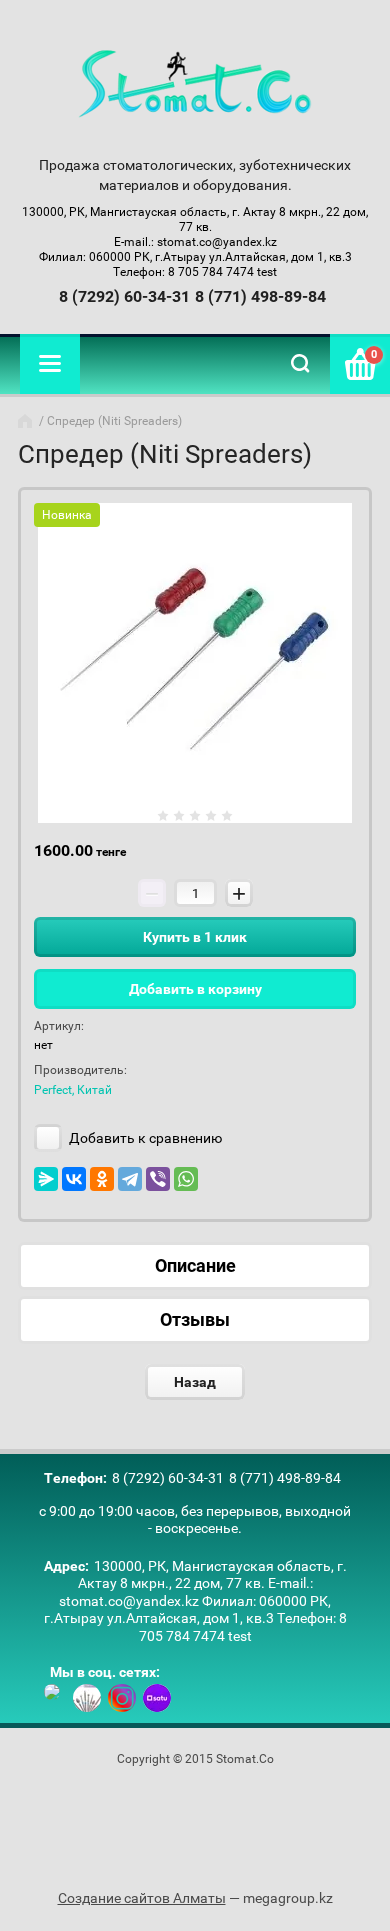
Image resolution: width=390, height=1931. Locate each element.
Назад (195, 1382)
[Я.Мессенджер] (46, 1179)
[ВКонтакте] (74, 1179)
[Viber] (158, 1179)
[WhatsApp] (186, 1179)
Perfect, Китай (73, 1090)
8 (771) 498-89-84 (260, 296)
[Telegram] (130, 1179)
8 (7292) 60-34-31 (124, 296)
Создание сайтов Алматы (142, 1898)
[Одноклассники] (102, 1179)
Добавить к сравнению (144, 1138)
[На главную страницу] (195, 85)
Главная (27, 421)
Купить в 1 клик (195, 937)
